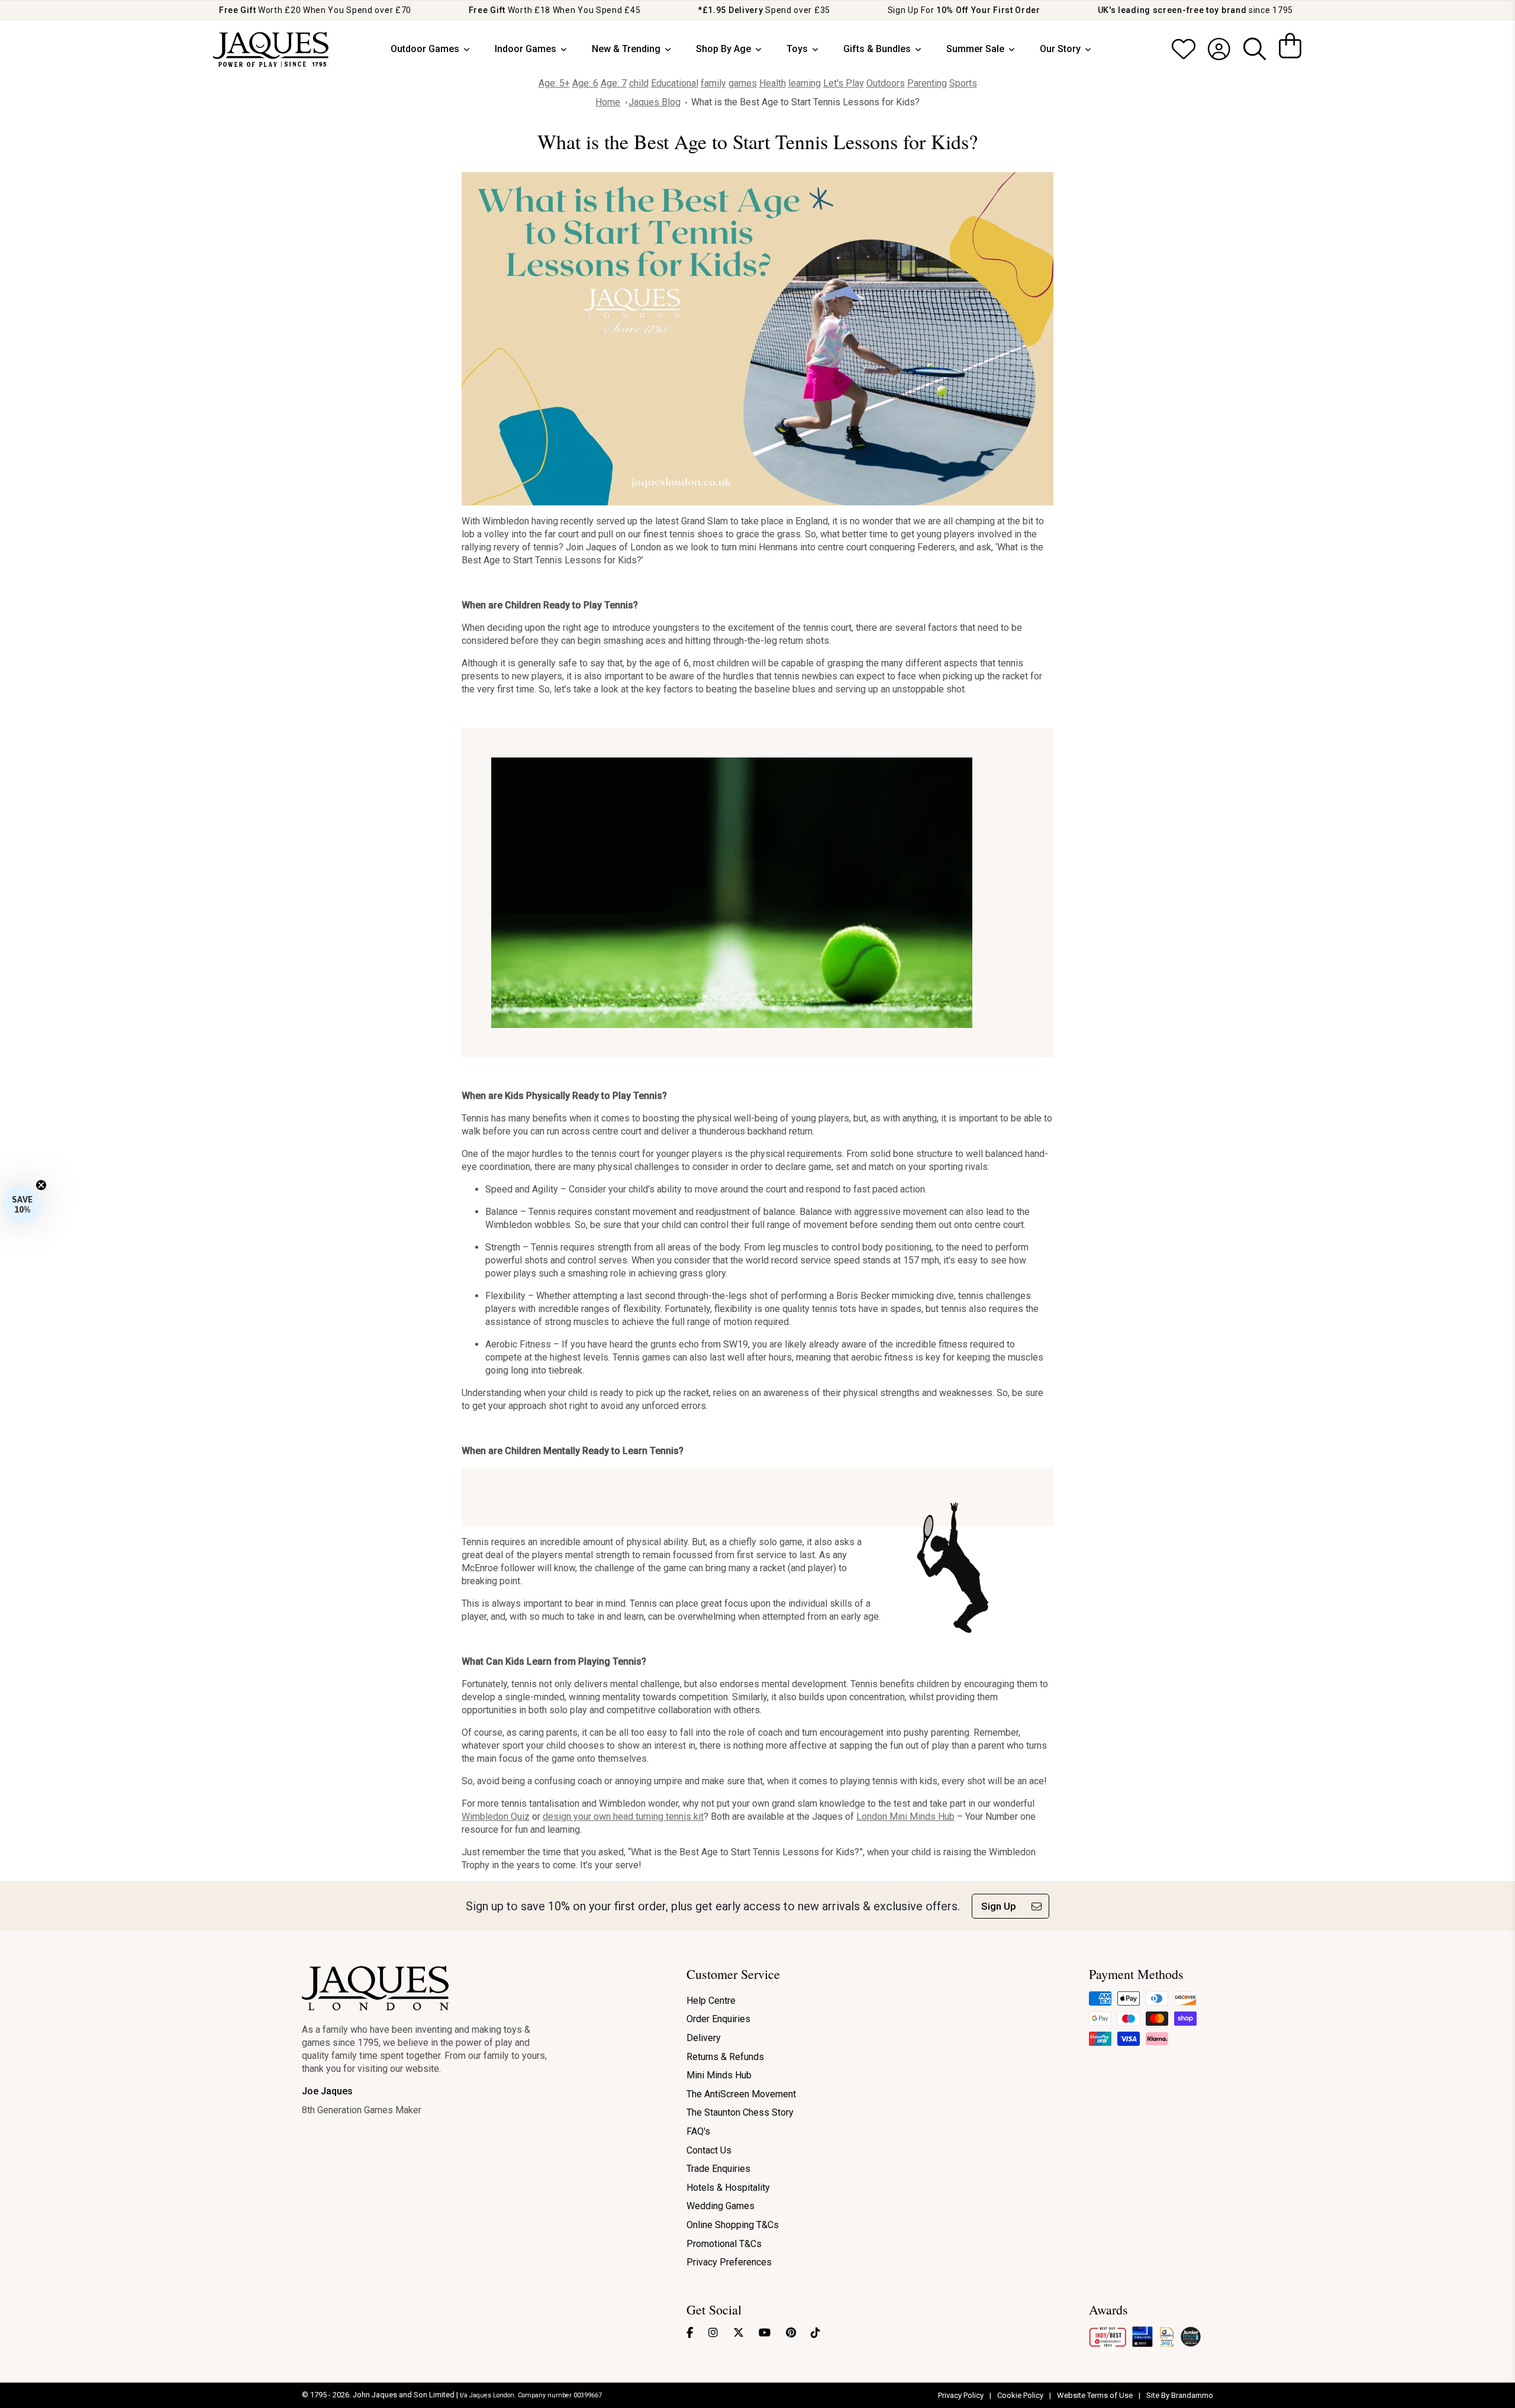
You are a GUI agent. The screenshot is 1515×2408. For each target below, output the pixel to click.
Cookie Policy (1021, 2395)
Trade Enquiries (718, 2169)
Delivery (704, 2038)
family (713, 83)
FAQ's (698, 2131)
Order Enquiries (718, 2019)
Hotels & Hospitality (728, 2188)
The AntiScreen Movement (741, 2094)
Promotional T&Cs (724, 2244)
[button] (22, 1204)
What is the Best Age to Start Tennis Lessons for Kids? (805, 102)
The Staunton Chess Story (740, 2112)
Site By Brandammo (1180, 2395)
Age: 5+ (554, 83)
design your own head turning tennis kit (623, 1817)
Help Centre (711, 2001)
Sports (963, 83)
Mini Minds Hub (719, 2075)
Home (608, 102)
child (639, 83)
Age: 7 (614, 83)
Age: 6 (585, 83)
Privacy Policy (962, 2395)
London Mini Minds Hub (905, 1817)
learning (805, 83)
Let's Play (844, 83)
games (743, 83)
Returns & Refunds (725, 2057)
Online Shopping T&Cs (733, 2225)
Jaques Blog (655, 102)
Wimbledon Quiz (496, 1817)
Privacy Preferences (729, 2262)
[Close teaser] (41, 1185)
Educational (675, 83)
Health (773, 83)
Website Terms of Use (1096, 2395)
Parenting (927, 83)
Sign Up (999, 1906)
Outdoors (886, 83)
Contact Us (709, 2150)
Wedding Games (721, 2206)
